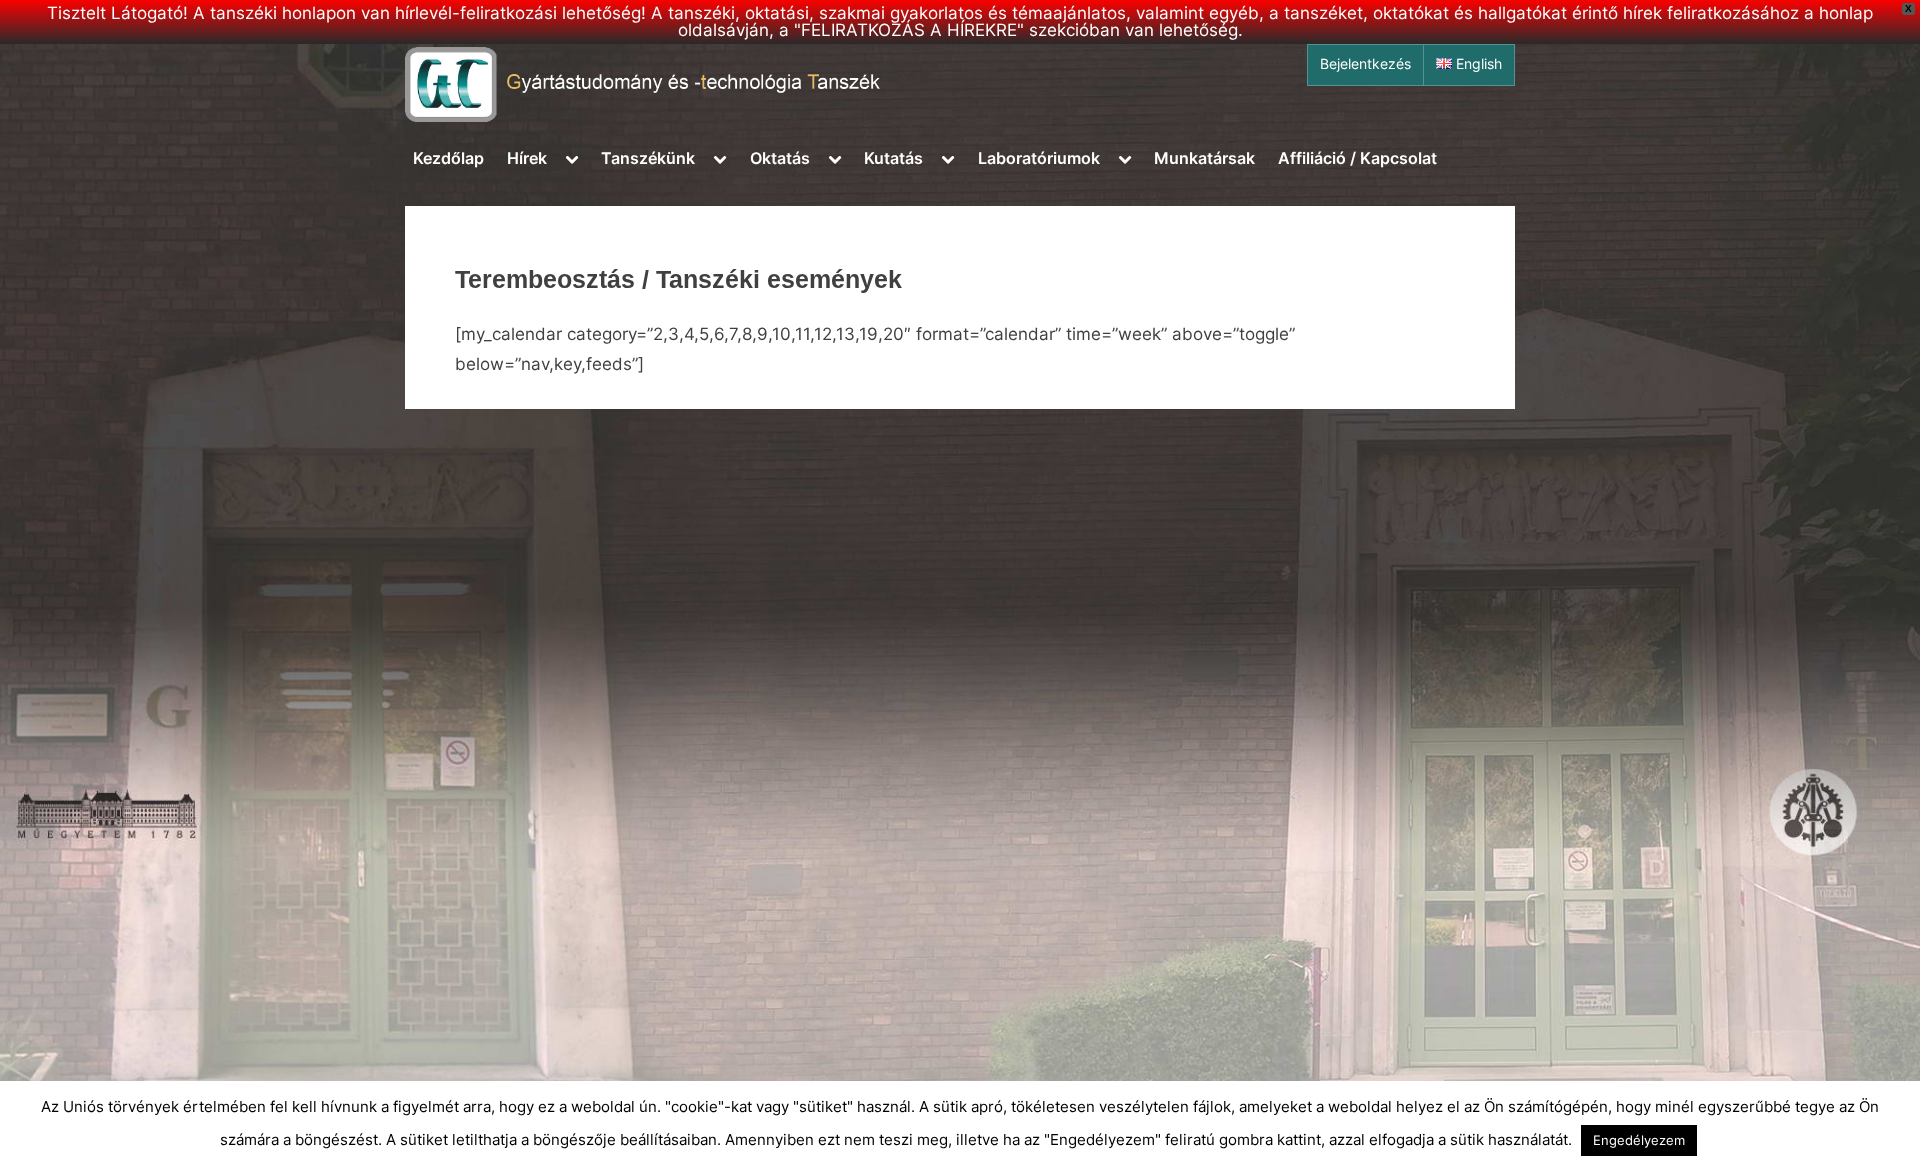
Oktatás (780, 158)
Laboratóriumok (1039, 158)
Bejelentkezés (1365, 64)
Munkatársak (1204, 158)
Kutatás (893, 158)
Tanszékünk (648, 158)
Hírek (527, 158)
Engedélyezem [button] (1639, 1140)
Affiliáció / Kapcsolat (1357, 158)
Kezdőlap (448, 158)
